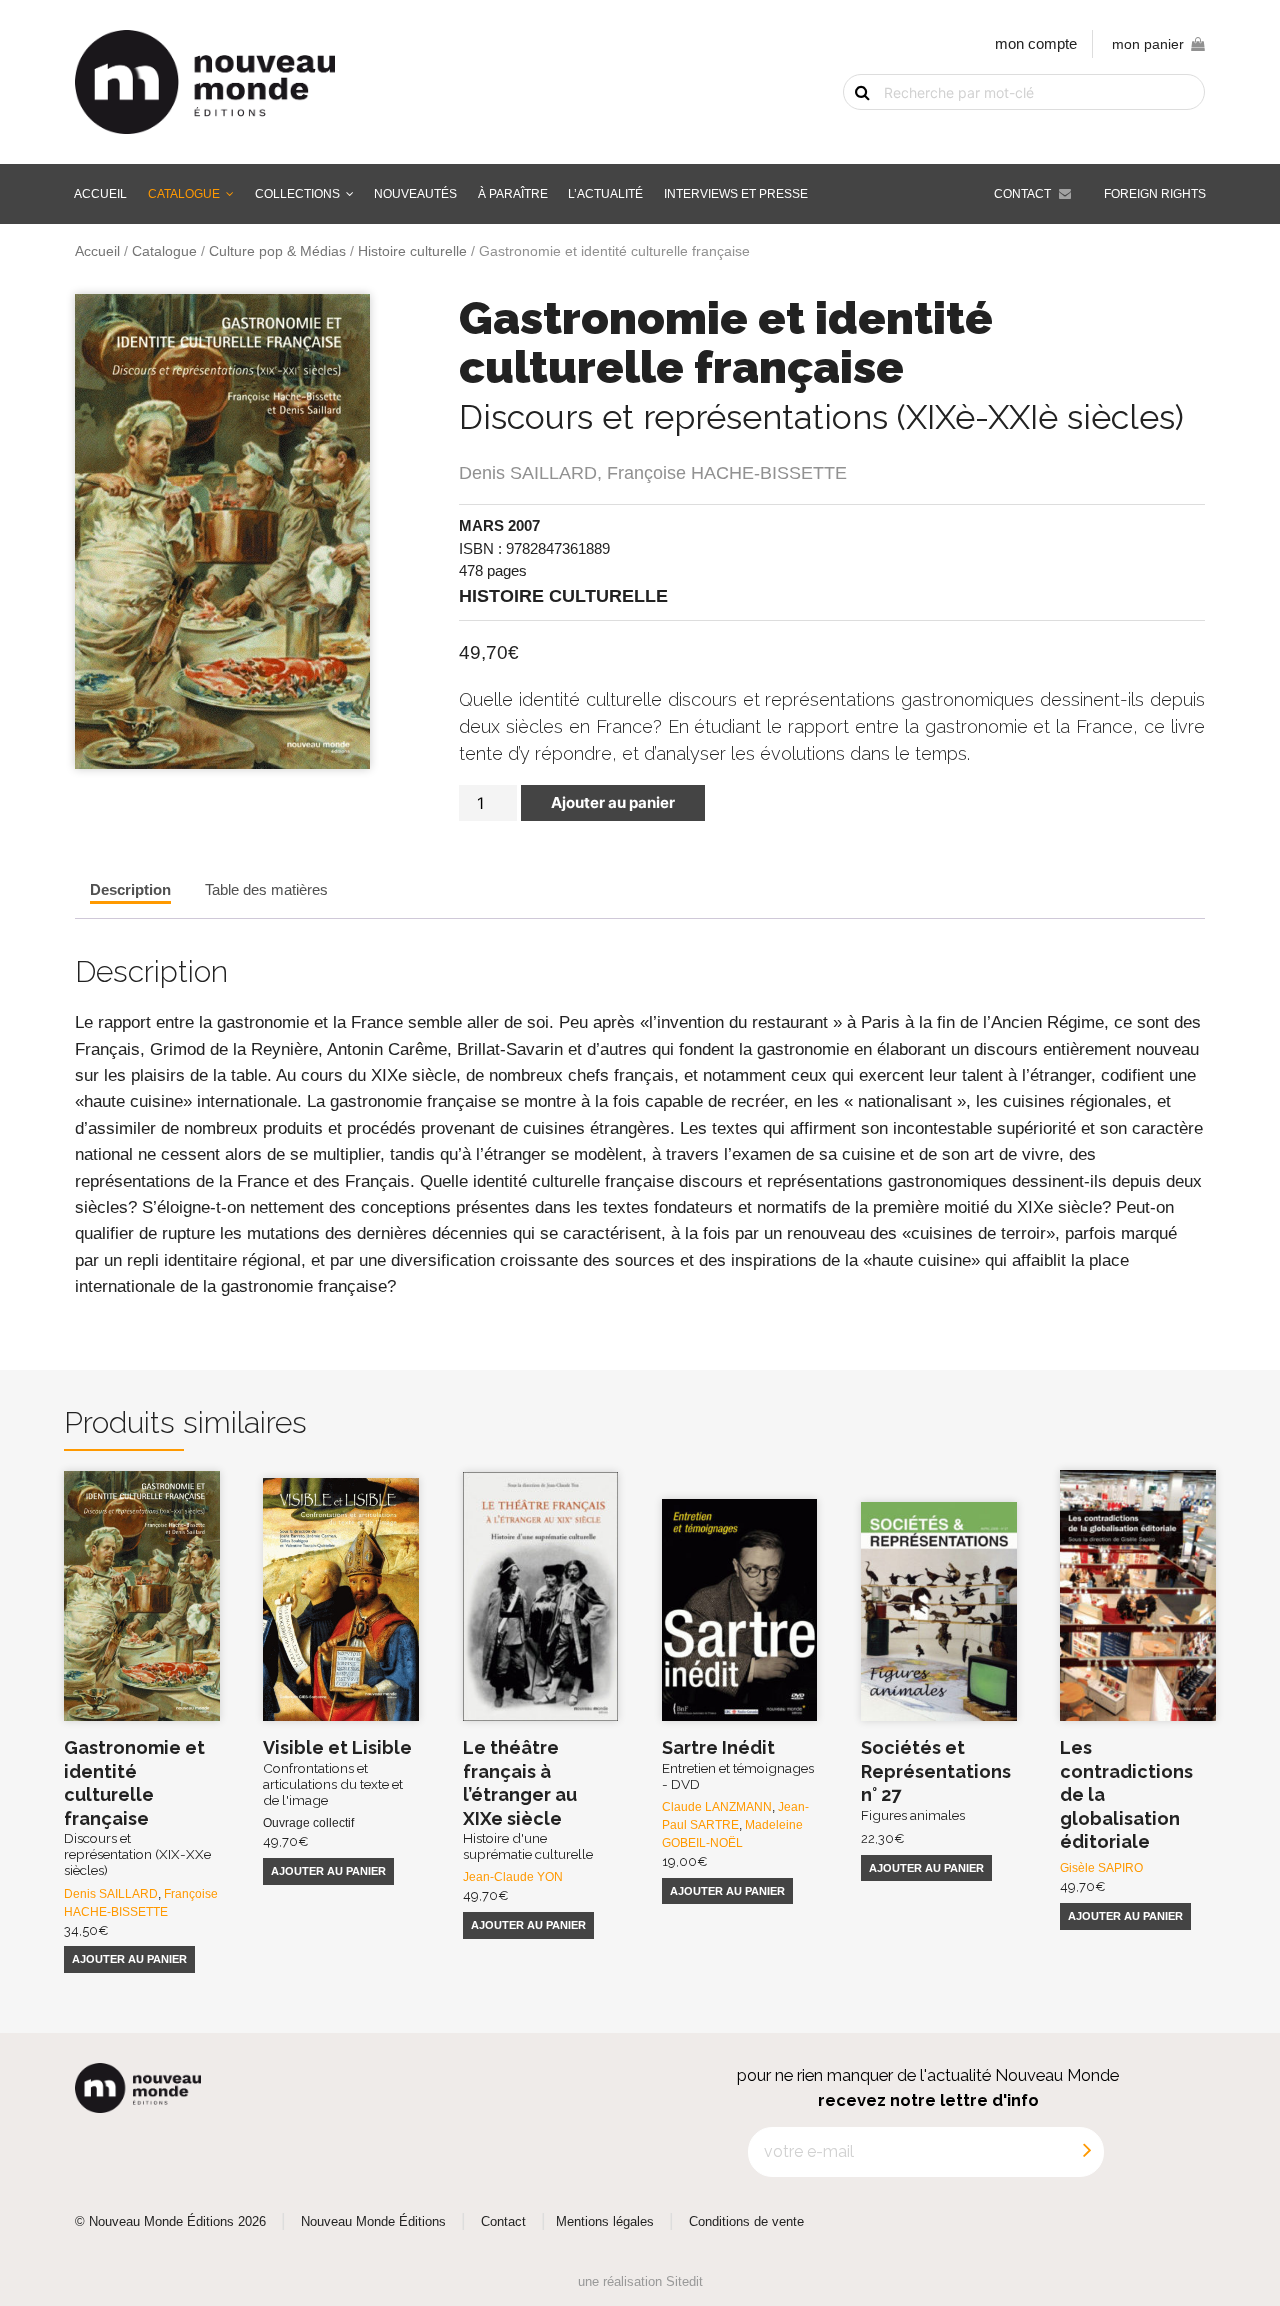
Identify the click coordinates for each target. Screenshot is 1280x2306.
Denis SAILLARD (528, 473)
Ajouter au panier (613, 802)
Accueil (100, 194)
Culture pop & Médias (277, 251)
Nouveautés (415, 194)
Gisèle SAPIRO (1101, 1868)
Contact (1022, 194)
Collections (297, 194)
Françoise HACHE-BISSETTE (727, 473)
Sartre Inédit (738, 1764)
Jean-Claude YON (513, 1877)
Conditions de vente (746, 2222)
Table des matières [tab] (266, 889)
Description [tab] (130, 889)
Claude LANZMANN (717, 1807)
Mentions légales (605, 2222)
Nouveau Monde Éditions (373, 2222)
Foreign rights (1155, 194)
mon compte (1036, 43)
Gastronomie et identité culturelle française (137, 1807)
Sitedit (684, 2281)
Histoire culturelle (412, 251)
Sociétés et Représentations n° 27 (936, 1779)
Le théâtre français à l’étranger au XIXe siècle (528, 1799)
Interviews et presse (736, 194)
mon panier (1148, 44)
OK (850, 127)
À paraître (513, 194)
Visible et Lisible (337, 1772)
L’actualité (605, 194)
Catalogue (184, 194)
